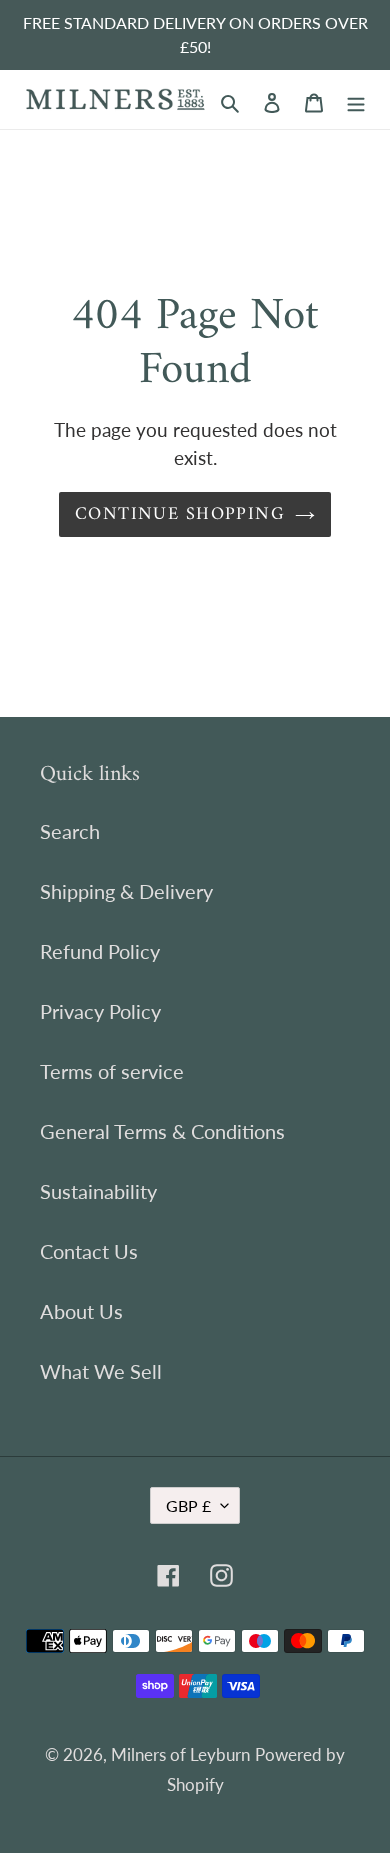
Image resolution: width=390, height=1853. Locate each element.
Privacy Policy (100, 1011)
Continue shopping (180, 514)
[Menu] (356, 100)
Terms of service (112, 1071)
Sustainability (98, 1191)
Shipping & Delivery (126, 891)
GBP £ (188, 1505)
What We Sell (101, 1371)
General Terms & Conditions (162, 1131)
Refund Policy (100, 951)
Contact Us (89, 1251)
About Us (81, 1311)
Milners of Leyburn (180, 1754)
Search (70, 831)
